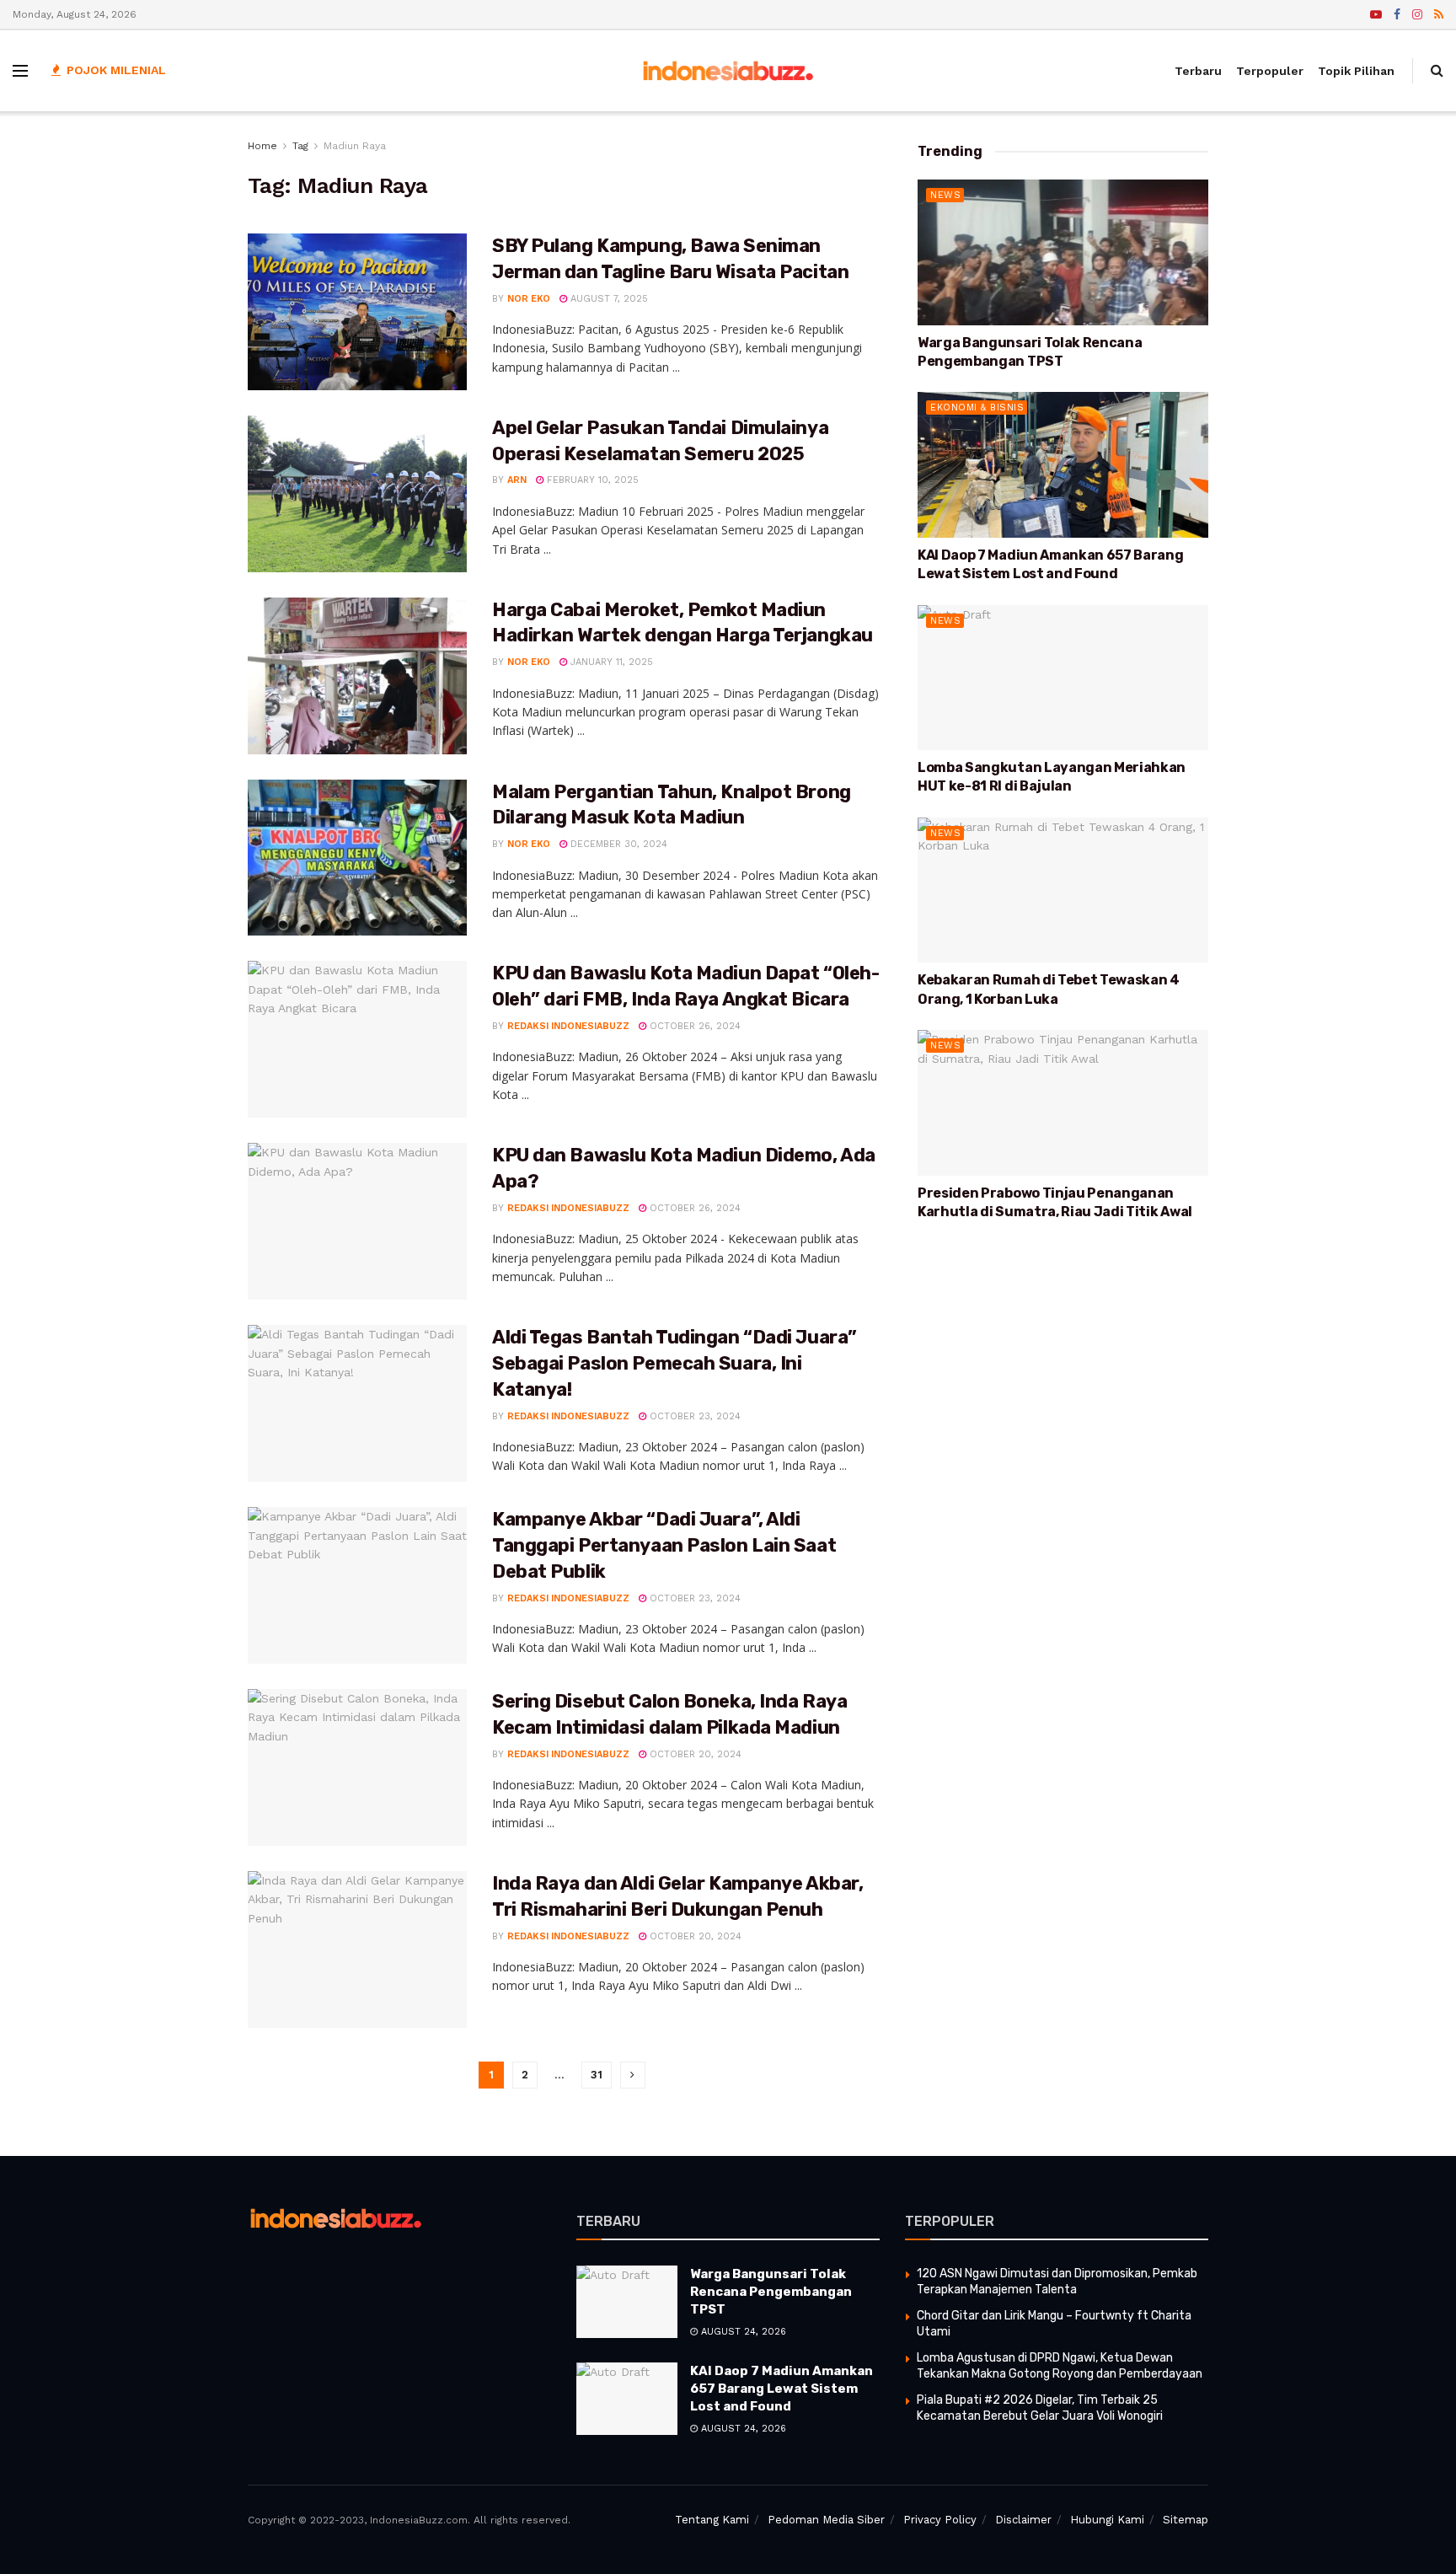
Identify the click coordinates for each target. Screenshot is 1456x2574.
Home (262, 146)
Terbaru (1198, 71)
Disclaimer (1023, 2520)
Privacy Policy (940, 2520)
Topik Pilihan (1356, 71)
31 (597, 2075)
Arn (517, 480)
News (945, 195)
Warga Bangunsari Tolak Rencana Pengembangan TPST (771, 2292)
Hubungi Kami (1107, 2520)
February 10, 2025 (591, 480)
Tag (300, 146)
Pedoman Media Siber (826, 2520)
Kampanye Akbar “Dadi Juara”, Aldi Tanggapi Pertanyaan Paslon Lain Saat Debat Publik (664, 1545)
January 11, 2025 (610, 662)
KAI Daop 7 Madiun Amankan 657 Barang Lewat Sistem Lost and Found (782, 2389)
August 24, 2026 (742, 2332)
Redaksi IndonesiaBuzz (568, 1026)
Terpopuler (1270, 71)
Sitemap (1186, 2520)
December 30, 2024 (617, 844)
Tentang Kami (712, 2520)
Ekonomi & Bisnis (977, 408)
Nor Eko (529, 299)
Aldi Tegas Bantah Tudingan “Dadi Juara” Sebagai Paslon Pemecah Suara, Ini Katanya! (674, 1363)
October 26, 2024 (693, 1026)
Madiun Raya (355, 146)
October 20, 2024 (694, 1754)
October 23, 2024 (693, 1416)
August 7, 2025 (608, 299)
